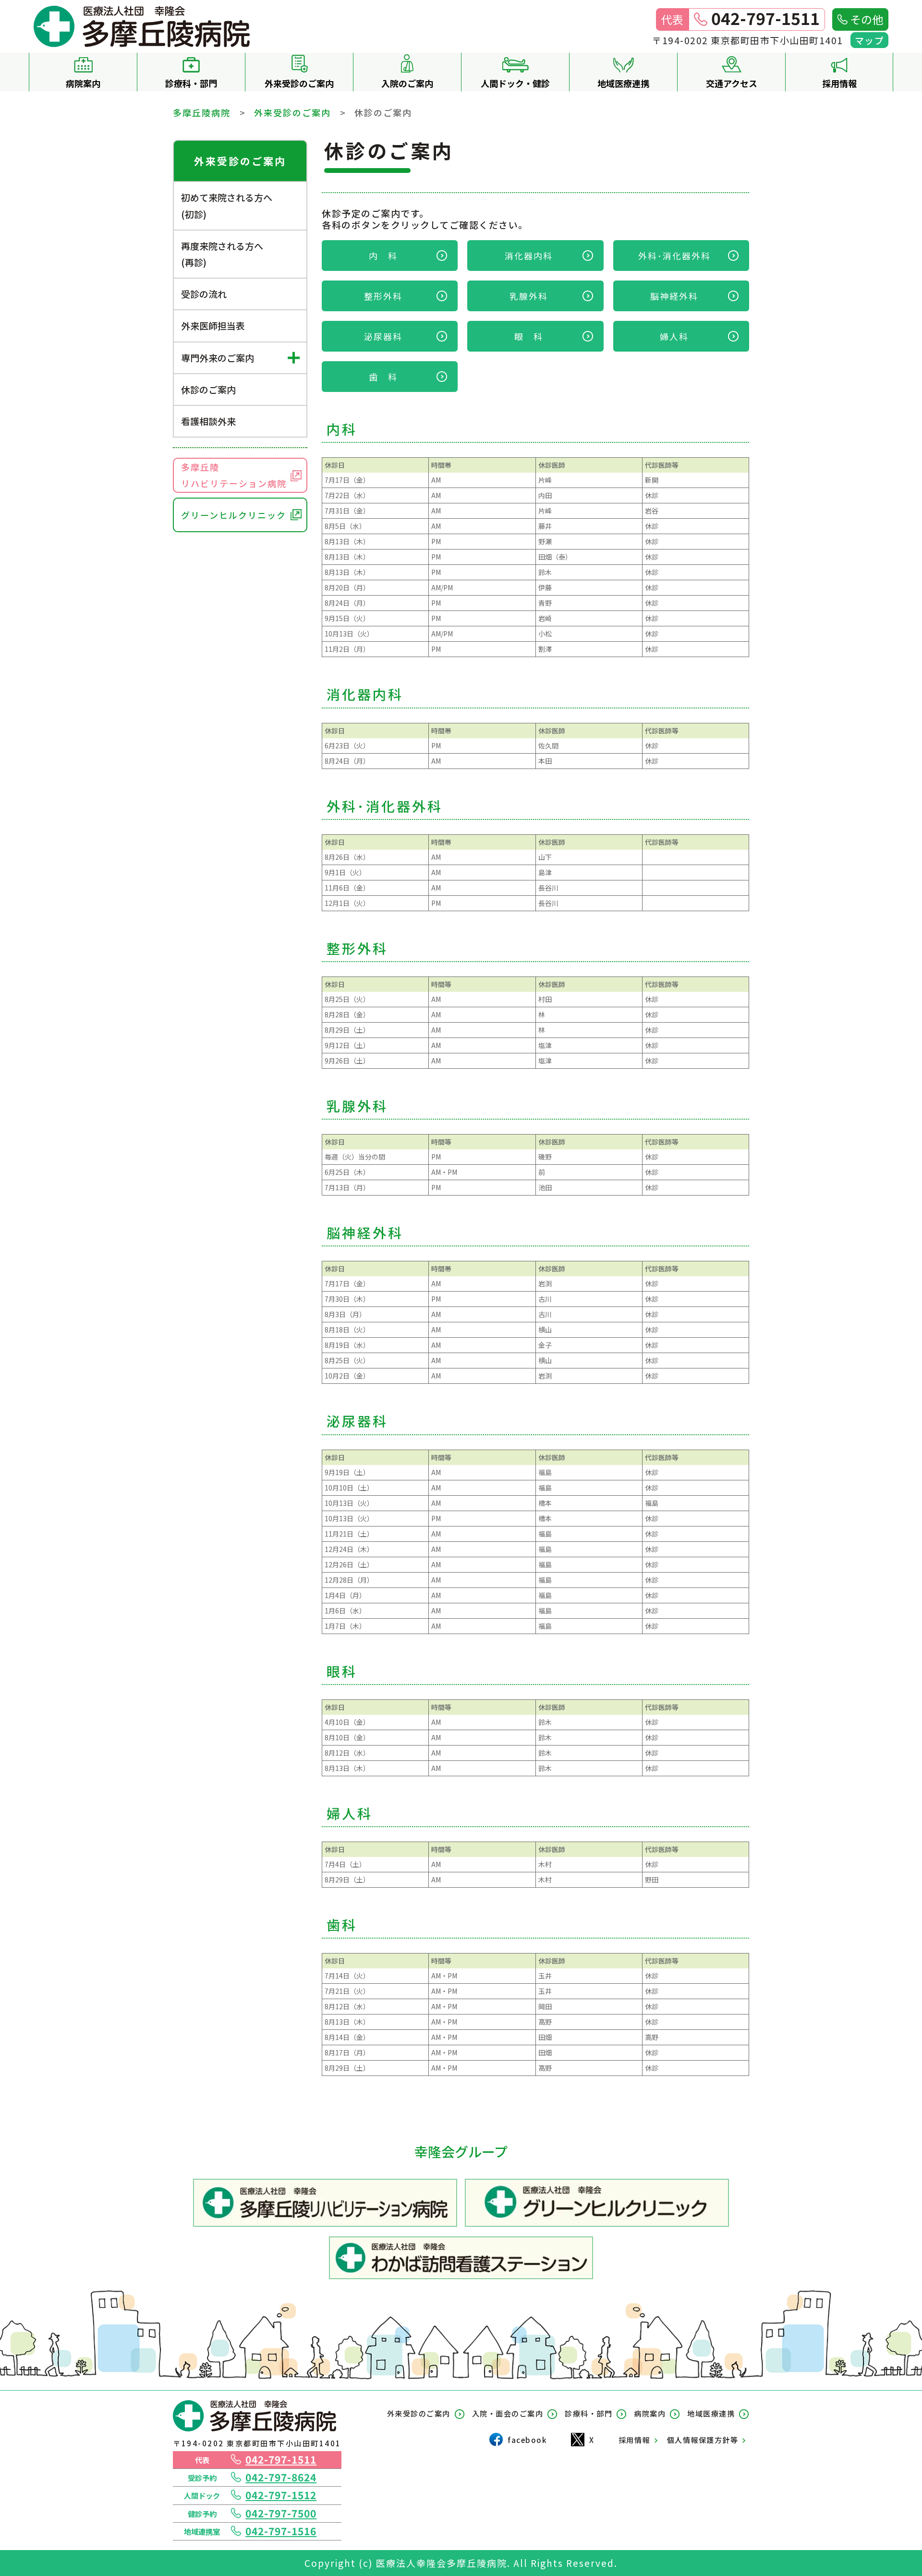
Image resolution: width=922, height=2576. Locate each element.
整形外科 (383, 296)
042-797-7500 (281, 2513)
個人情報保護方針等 (703, 2440)
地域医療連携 (623, 83)
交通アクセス (732, 83)
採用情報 (839, 83)
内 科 (388, 256)
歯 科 (383, 377)
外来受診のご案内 (299, 83)
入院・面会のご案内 (508, 2413)
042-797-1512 (281, 2495)
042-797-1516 (281, 2531)
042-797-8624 (281, 2477)
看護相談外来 (208, 421)
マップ (870, 40)
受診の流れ (204, 294)
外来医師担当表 (213, 325)
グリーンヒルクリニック (234, 515)
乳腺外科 (529, 296)
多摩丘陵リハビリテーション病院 (234, 475)
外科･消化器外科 (674, 256)
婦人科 (674, 336)
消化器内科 (534, 256)
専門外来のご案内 (218, 358)
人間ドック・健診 (515, 83)
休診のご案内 (208, 389)
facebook (527, 2440)
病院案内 (83, 83)
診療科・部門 (191, 83)
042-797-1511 (281, 2459)
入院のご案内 (407, 83)
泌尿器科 (383, 336)
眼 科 (529, 336)
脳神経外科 (674, 296)
